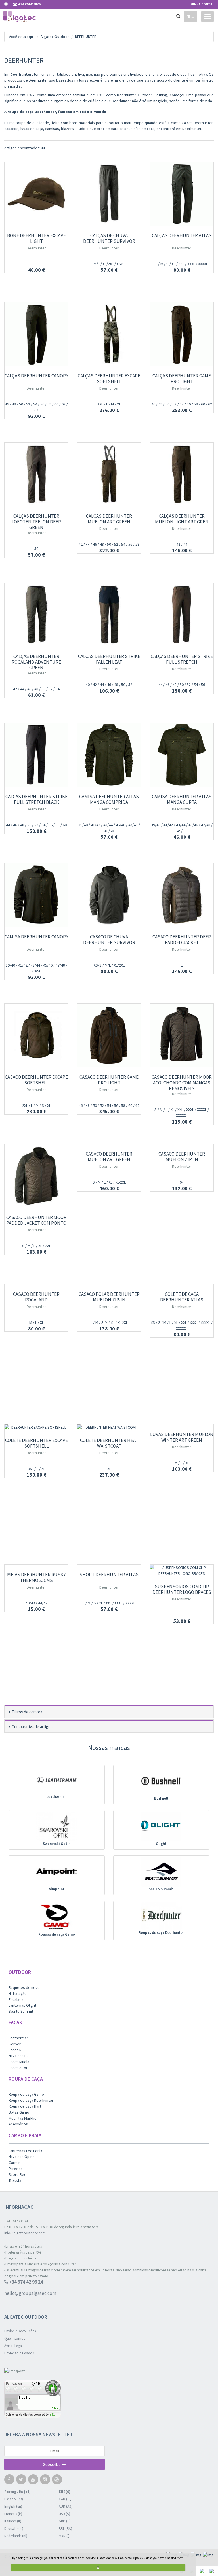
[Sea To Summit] (161, 1872)
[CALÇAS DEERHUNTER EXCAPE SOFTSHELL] (109, 334)
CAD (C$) (66, 2499)
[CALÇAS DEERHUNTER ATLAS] (182, 194)
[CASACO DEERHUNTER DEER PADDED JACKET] (182, 895)
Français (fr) (13, 2514)
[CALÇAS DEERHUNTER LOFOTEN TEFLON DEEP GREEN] (36, 474)
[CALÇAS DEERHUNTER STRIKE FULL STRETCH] (182, 615)
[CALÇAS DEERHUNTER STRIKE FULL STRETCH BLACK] (36, 755)
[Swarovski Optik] (56, 1826)
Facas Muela (19, 2062)
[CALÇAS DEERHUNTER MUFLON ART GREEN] (109, 474)
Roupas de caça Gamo (57, 1934)
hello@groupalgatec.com (30, 2293)
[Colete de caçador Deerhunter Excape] (36, 1427)
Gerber (15, 2044)
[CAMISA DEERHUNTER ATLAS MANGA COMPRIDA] (109, 755)
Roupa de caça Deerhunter (31, 2100)
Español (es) (14, 2499)
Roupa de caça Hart (25, 2106)
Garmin (14, 2163)
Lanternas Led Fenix (25, 2151)
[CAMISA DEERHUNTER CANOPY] (36, 895)
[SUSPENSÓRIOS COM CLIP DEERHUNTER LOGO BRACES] (182, 1571)
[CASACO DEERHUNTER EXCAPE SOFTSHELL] (36, 1035)
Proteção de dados (19, 2353)
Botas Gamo (19, 2112)
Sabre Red (17, 2174)
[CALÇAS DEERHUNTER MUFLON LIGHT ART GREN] (182, 474)
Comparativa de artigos (32, 1727)
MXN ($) (65, 2536)
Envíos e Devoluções (20, 2331)
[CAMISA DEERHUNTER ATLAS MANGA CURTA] (182, 755)
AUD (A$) (66, 2506)
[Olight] (161, 1826)
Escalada (16, 1999)
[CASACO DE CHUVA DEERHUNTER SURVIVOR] (109, 895)
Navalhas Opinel (22, 2157)
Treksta (15, 2180)
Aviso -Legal (13, 2346)
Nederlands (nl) (16, 2536)
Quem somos (15, 2338)
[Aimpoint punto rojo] (56, 1872)
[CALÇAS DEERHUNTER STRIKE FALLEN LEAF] (109, 615)
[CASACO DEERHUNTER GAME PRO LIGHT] (109, 1035)
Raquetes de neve (24, 1987)
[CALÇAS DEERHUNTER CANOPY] (36, 334)
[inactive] (109, 2400)
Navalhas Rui (19, 2056)
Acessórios (18, 2124)
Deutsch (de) (14, 2529)
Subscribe (52, 2464)
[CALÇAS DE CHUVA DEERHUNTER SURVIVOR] (109, 194)
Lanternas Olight (22, 2005)
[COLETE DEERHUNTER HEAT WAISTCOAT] (109, 1427)
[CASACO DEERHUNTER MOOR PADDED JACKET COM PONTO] (36, 1176)
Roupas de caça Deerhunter (161, 1933)
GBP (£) (65, 2521)
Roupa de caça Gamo (26, 2094)
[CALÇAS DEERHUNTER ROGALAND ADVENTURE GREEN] (36, 615)
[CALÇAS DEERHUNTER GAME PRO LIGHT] (182, 334)
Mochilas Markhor (23, 2118)
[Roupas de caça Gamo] (56, 1917)
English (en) (13, 2506)
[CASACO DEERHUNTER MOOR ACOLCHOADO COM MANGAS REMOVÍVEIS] (182, 1035)
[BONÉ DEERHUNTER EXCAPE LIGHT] (36, 194)
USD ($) (64, 2514)
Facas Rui (16, 2050)
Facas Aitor (18, 2068)
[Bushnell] (161, 1781)
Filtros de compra (27, 1712)
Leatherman (56, 1797)
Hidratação (18, 1993)
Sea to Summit (21, 2011)
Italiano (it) (13, 2521)
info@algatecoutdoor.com (25, 2233)
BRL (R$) (65, 2529)
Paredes (16, 2169)
